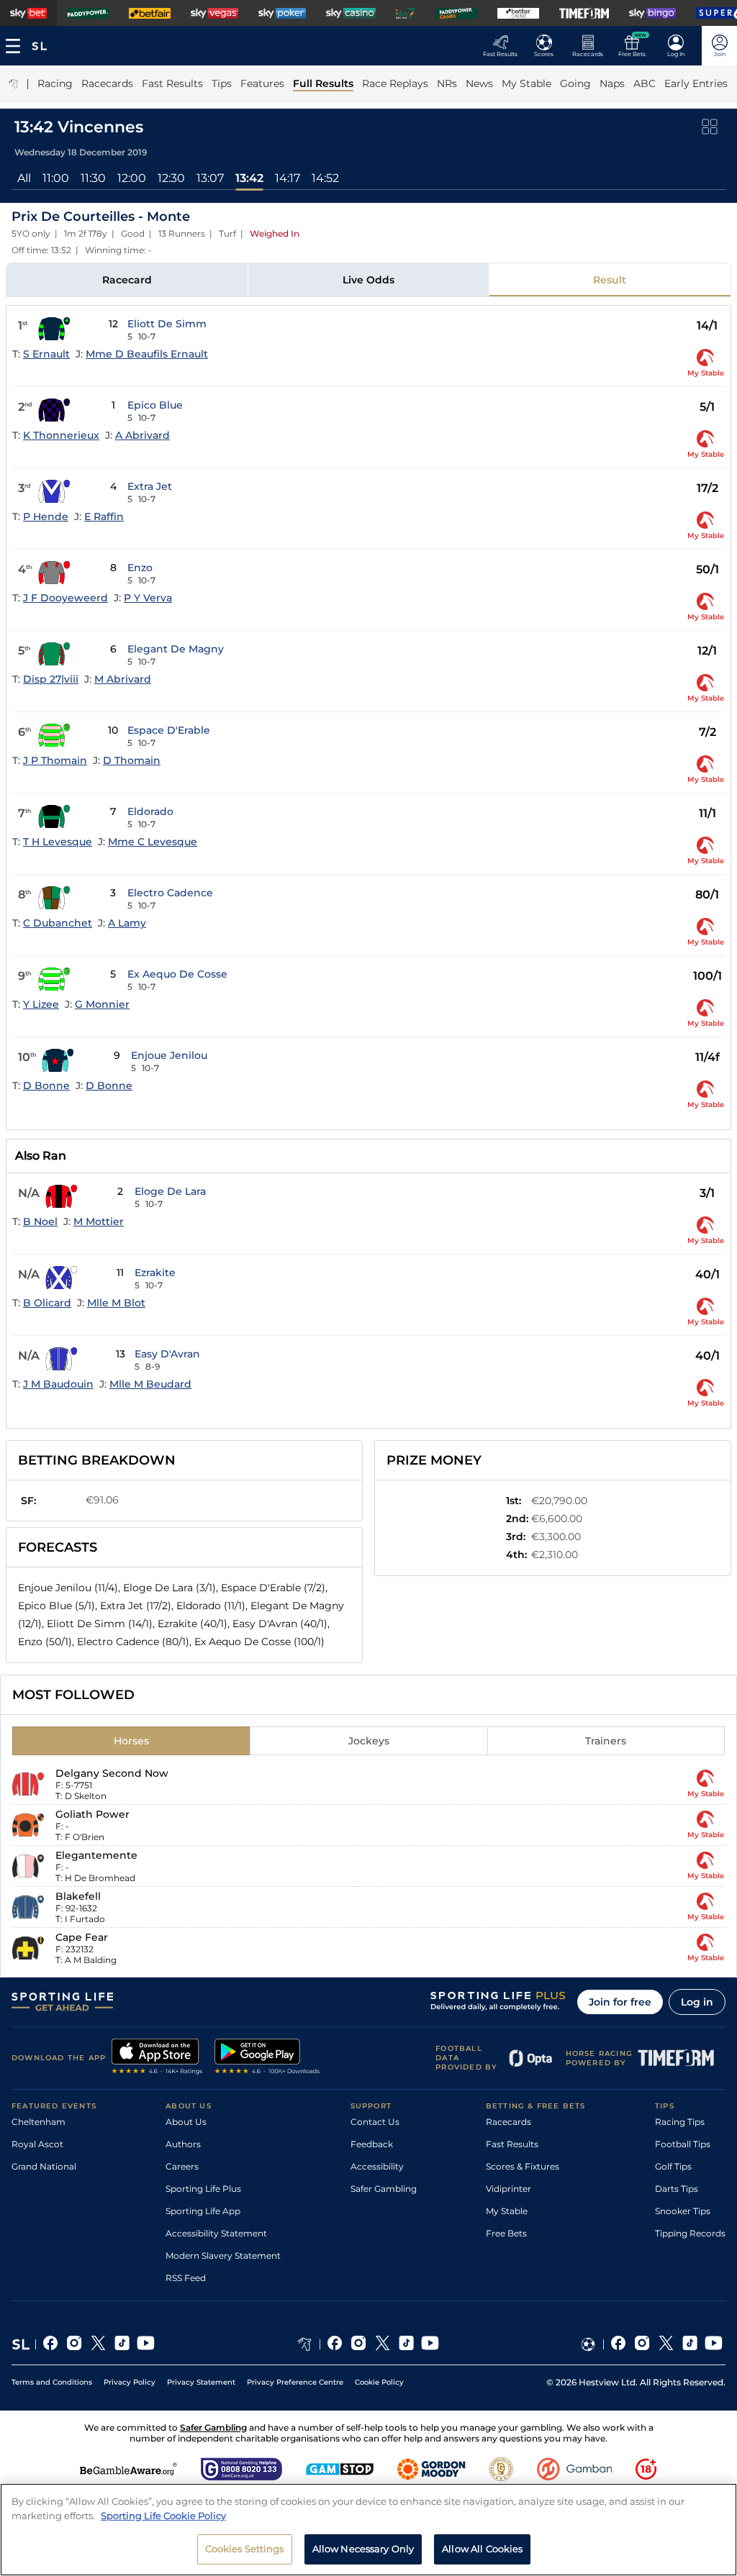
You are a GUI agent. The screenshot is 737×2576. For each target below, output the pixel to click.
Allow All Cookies (482, 2549)
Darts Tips (677, 2189)
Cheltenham (39, 2122)
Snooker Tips (683, 2211)
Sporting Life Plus (203, 2189)
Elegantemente (96, 1855)
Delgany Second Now (112, 1773)
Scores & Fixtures (523, 2166)
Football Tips (683, 2144)
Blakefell (78, 1896)
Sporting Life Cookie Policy (163, 2516)
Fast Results (512, 2144)
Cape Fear (82, 1937)
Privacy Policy (130, 2382)
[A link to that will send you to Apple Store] (157, 2058)
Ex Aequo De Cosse (177, 974)
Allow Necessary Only (363, 2549)
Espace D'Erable (169, 730)
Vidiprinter (508, 2189)
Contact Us (375, 2122)
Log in (697, 2002)
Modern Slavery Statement (223, 2256)
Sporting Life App (203, 2211)
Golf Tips (673, 2166)
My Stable (507, 2211)
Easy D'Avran (167, 1354)
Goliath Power (92, 1814)
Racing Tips (680, 2122)
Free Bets (506, 2233)
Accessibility (377, 2166)
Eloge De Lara (170, 1191)
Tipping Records (690, 2233)
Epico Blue (155, 405)
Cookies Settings (245, 2549)
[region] (368, 2530)
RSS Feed (186, 2278)
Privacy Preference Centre (295, 2382)
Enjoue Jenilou (169, 1055)
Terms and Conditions (52, 2382)
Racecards (508, 2122)
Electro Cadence (170, 893)
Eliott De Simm (167, 324)
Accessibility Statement (216, 2233)
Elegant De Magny (176, 649)
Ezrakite (155, 1273)
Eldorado (150, 811)
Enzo (140, 568)
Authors (183, 2144)
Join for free (620, 2002)
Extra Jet (150, 486)
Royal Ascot (37, 2144)
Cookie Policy (379, 2382)
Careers (182, 2166)
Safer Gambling (384, 2189)
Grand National (44, 2166)
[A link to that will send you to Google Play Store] (267, 2058)
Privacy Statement (201, 2382)
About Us (186, 2122)
